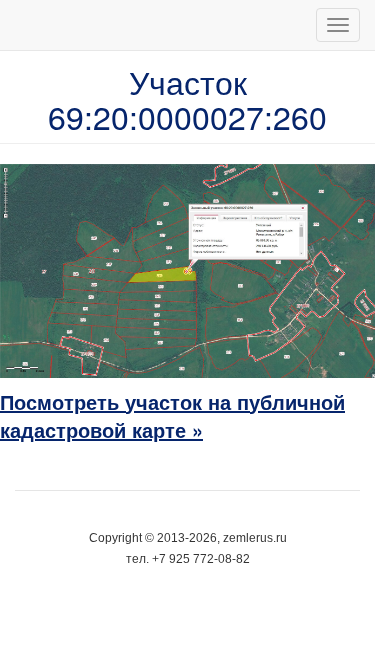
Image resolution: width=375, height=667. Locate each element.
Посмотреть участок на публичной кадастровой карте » (172, 416)
